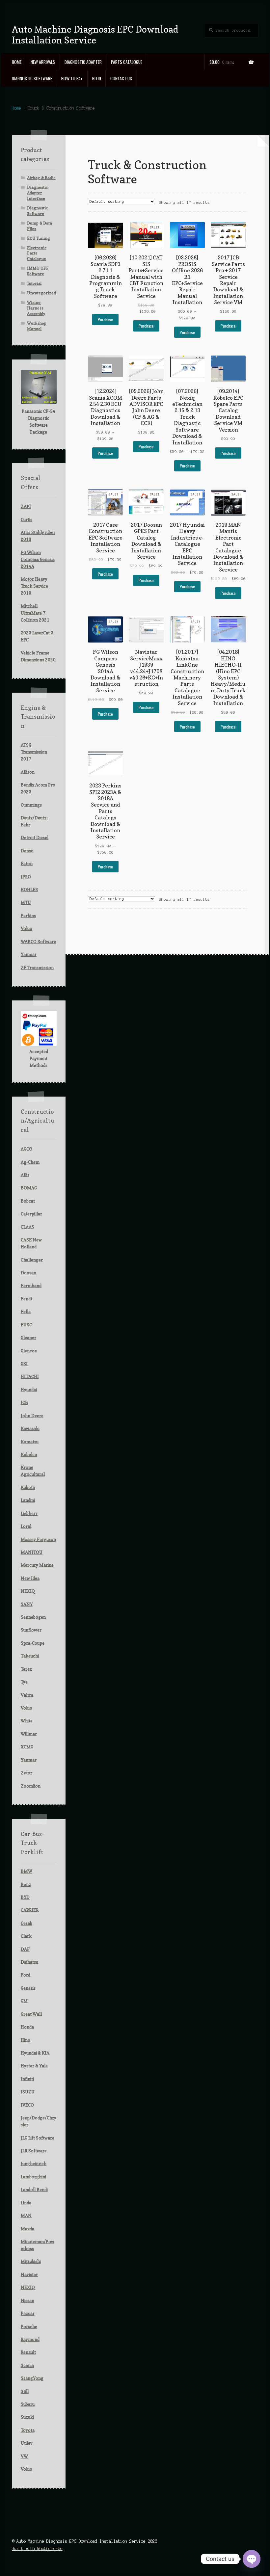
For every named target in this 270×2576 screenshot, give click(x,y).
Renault (28, 2352)
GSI (24, 1364)
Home (17, 62)
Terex (26, 1669)
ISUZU (28, 2092)
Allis (25, 1175)
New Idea (30, 1578)
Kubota (28, 1487)
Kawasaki (30, 1428)
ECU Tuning (39, 238)
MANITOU (32, 1552)
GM (24, 2001)
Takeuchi (30, 1656)
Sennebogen (33, 1617)
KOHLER (29, 890)
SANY (27, 1604)
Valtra (27, 1695)
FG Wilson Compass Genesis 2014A (38, 559)
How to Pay (72, 78)
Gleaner (28, 1338)
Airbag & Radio (41, 178)
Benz (26, 1884)
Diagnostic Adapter (83, 62)
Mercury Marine (37, 1565)
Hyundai (29, 1390)
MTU (26, 902)
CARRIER (30, 1910)
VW (24, 2456)
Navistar (29, 2274)
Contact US (121, 78)
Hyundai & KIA (35, 2053)
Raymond (30, 2339)
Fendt (27, 1299)
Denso (27, 851)
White (27, 1721)
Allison (28, 772)
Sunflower (31, 1630)
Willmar (29, 1734)
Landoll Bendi (34, 2190)
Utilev (27, 2443)
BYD (25, 1897)
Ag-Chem (30, 1162)
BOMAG (29, 1188)
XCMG (27, 1747)
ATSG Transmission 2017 (34, 752)
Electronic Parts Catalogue (37, 253)
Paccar (28, 2313)
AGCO (27, 1149)
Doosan (28, 1273)
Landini (28, 1500)
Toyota (28, 2430)
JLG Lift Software (38, 2138)
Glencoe (29, 1351)
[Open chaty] (252, 2559)
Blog (97, 78)
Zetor (27, 1773)
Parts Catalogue (127, 62)
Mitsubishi (31, 2261)
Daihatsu (29, 1962)
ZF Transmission (37, 968)
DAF (25, 1949)
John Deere (32, 1416)
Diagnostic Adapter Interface (37, 193)
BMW (27, 1871)
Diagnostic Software (32, 78)
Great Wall (31, 2014)
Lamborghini (33, 2177)
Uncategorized (41, 293)
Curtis (27, 519)
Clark (26, 1936)
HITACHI (30, 1376)
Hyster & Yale (34, 2066)
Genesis (28, 1988)
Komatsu (30, 1442)
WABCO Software (38, 942)
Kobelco (29, 1454)
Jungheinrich (34, 2164)
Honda (27, 2027)
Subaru (28, 2404)
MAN (26, 2216)
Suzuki (27, 2417)
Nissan (27, 2300)
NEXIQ (28, 1591)
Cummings (31, 805)
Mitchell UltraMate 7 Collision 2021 (35, 613)
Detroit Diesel (35, 837)
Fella (26, 1312)
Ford (26, 1975)
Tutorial (34, 283)
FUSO (27, 1325)
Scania (27, 2365)
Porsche (29, 2326)
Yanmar (29, 954)
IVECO (27, 2105)
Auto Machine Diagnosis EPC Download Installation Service (95, 35)
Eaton (27, 863)
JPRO (26, 877)
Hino (26, 2040)
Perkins (28, 916)
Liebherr (29, 1513)
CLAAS (27, 1227)
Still (25, 2391)
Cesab (27, 1923)
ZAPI (26, 506)
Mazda (27, 2229)
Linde (26, 2203)
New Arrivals (43, 62)
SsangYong (32, 2378)
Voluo (27, 928)
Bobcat (28, 1201)
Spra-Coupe (33, 1643)
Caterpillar (31, 1214)
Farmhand (31, 1286)
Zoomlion (31, 1786)
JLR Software (34, 2151)
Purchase (105, 319)
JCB (24, 1402)
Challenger (32, 1260)
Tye (24, 1682)
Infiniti (27, 2079)
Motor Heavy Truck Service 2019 (34, 586)
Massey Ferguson (38, 1539)
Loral (26, 1526)
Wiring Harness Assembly (36, 308)
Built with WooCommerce (37, 2549)
